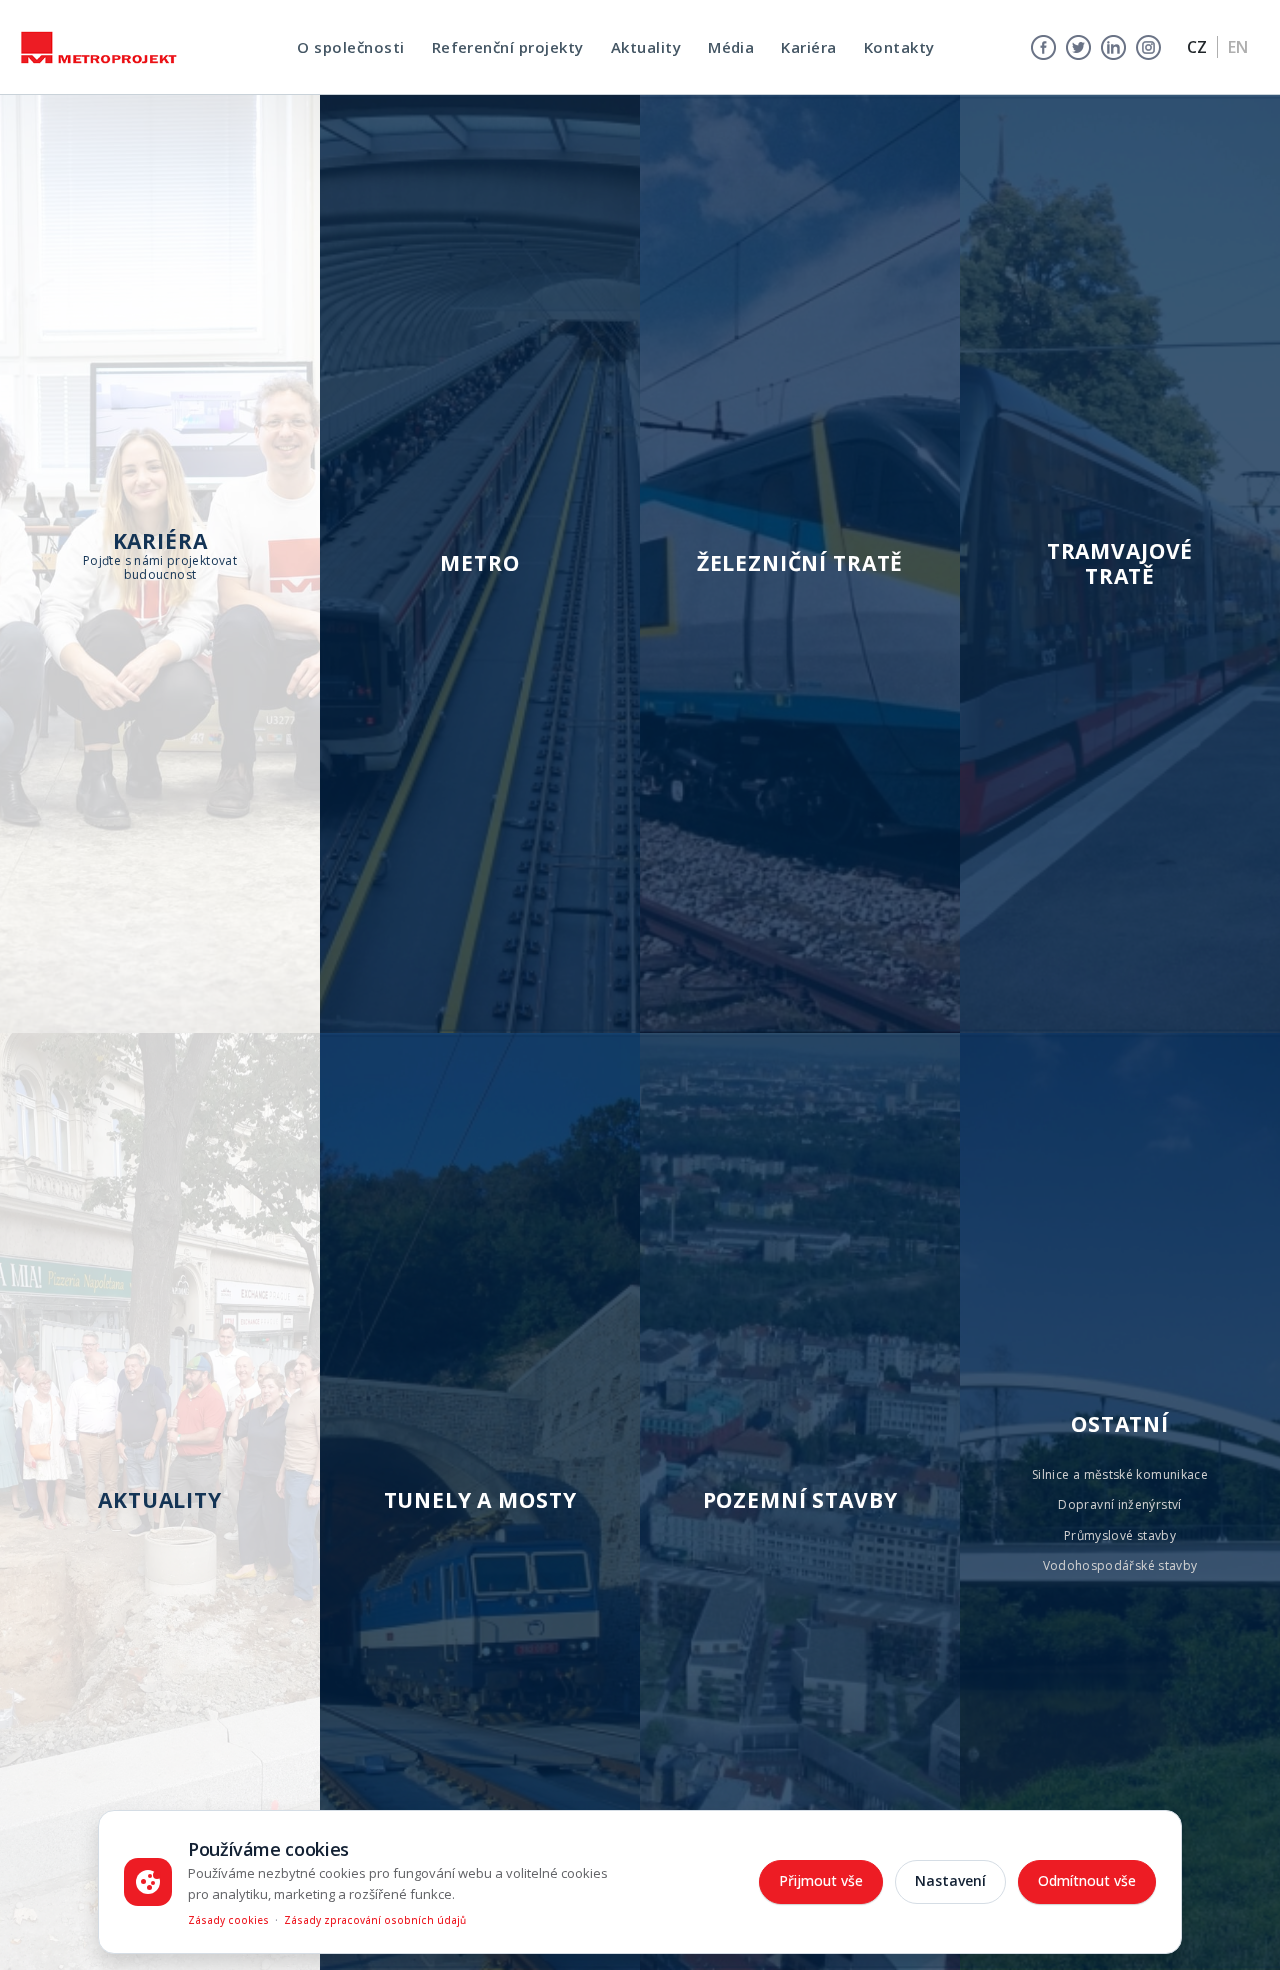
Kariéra (808, 47)
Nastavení (950, 1880)
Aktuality (646, 47)
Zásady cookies (228, 1920)
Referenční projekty (508, 47)
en (1238, 47)
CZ (1197, 47)
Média (731, 47)
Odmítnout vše (1087, 1880)
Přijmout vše (821, 1880)
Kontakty (899, 47)
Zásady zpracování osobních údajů (375, 1920)
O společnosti (350, 47)
